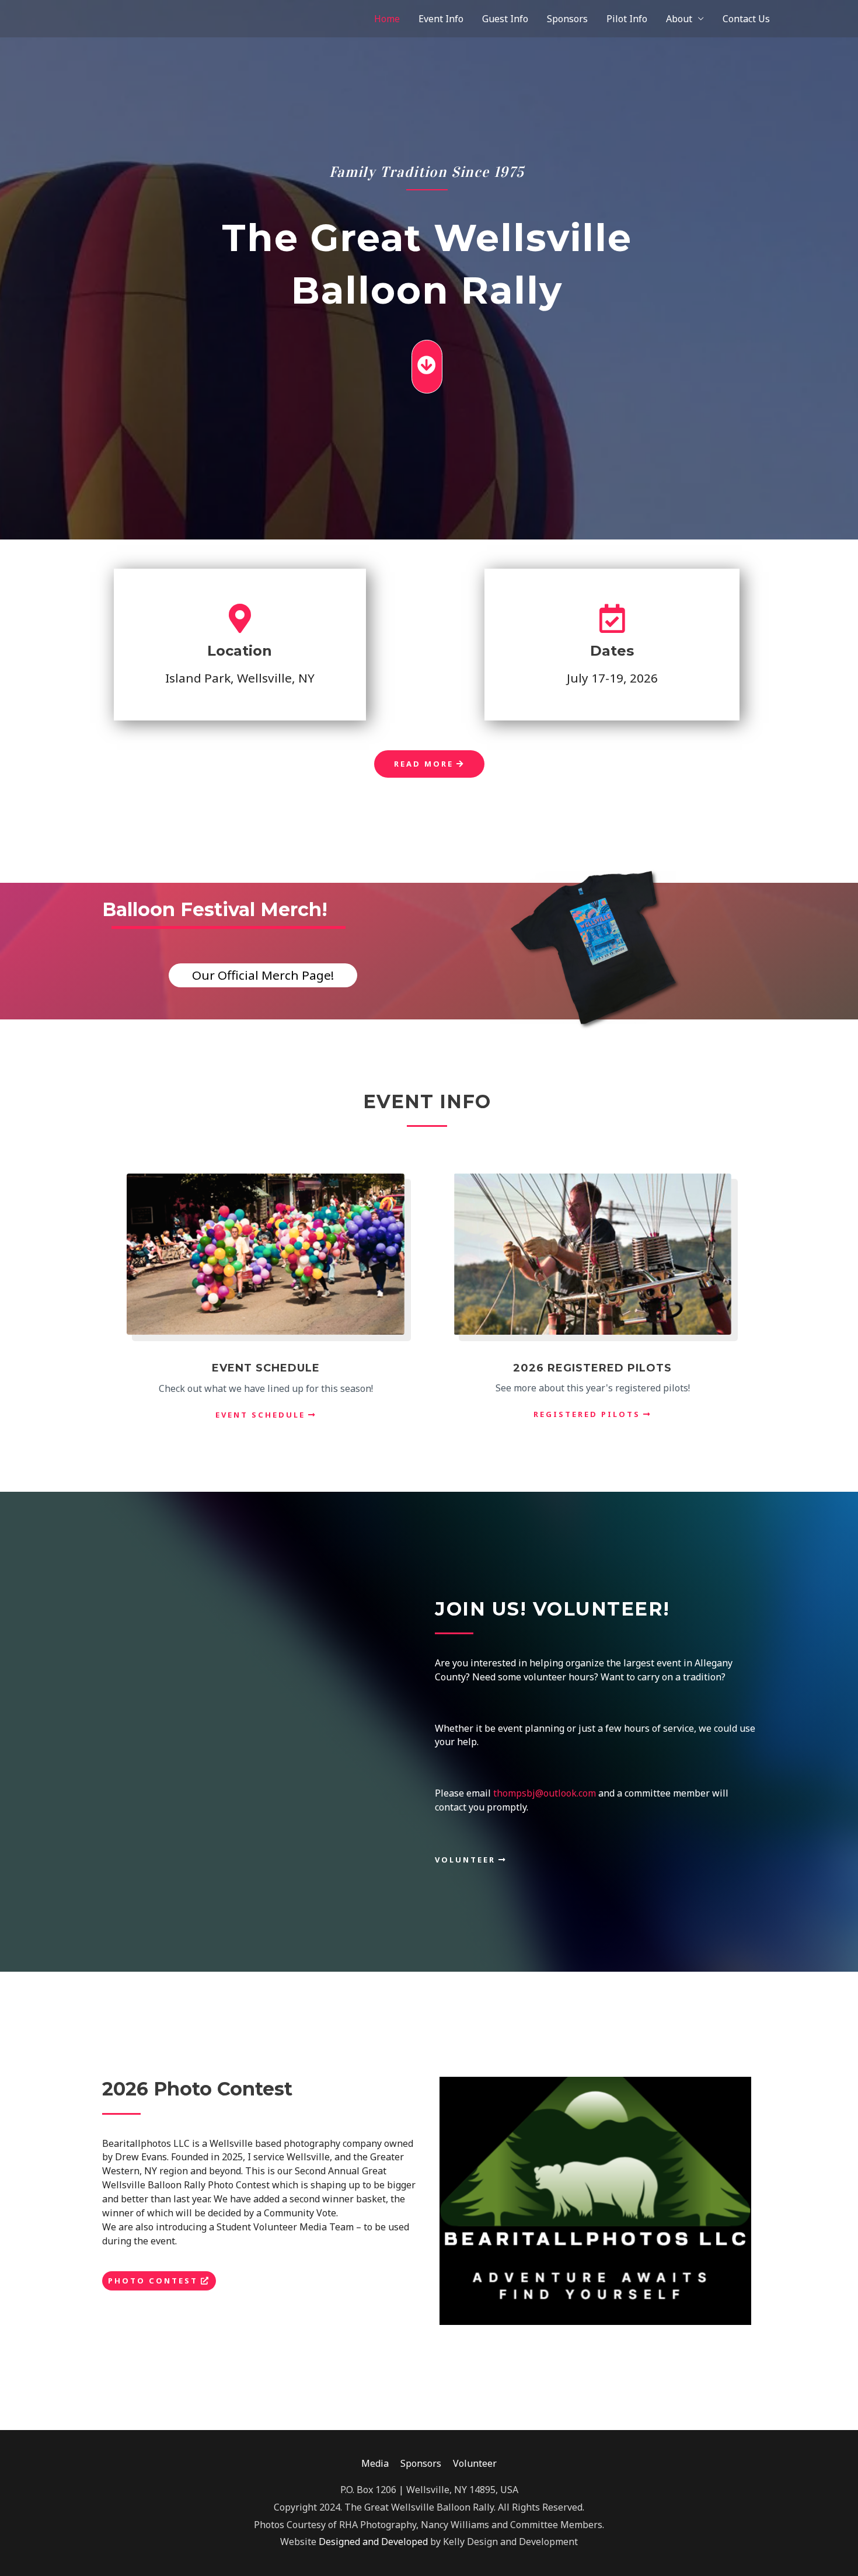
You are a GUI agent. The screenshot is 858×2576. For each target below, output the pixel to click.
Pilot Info (627, 19)
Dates (612, 651)
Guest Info (505, 19)
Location (240, 651)
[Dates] (612, 618)
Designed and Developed (374, 2542)
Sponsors (567, 19)
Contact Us (746, 19)
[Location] (240, 618)
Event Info (441, 19)
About (679, 19)
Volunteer (475, 2463)
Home (387, 19)
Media (375, 2463)
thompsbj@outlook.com (545, 1793)
